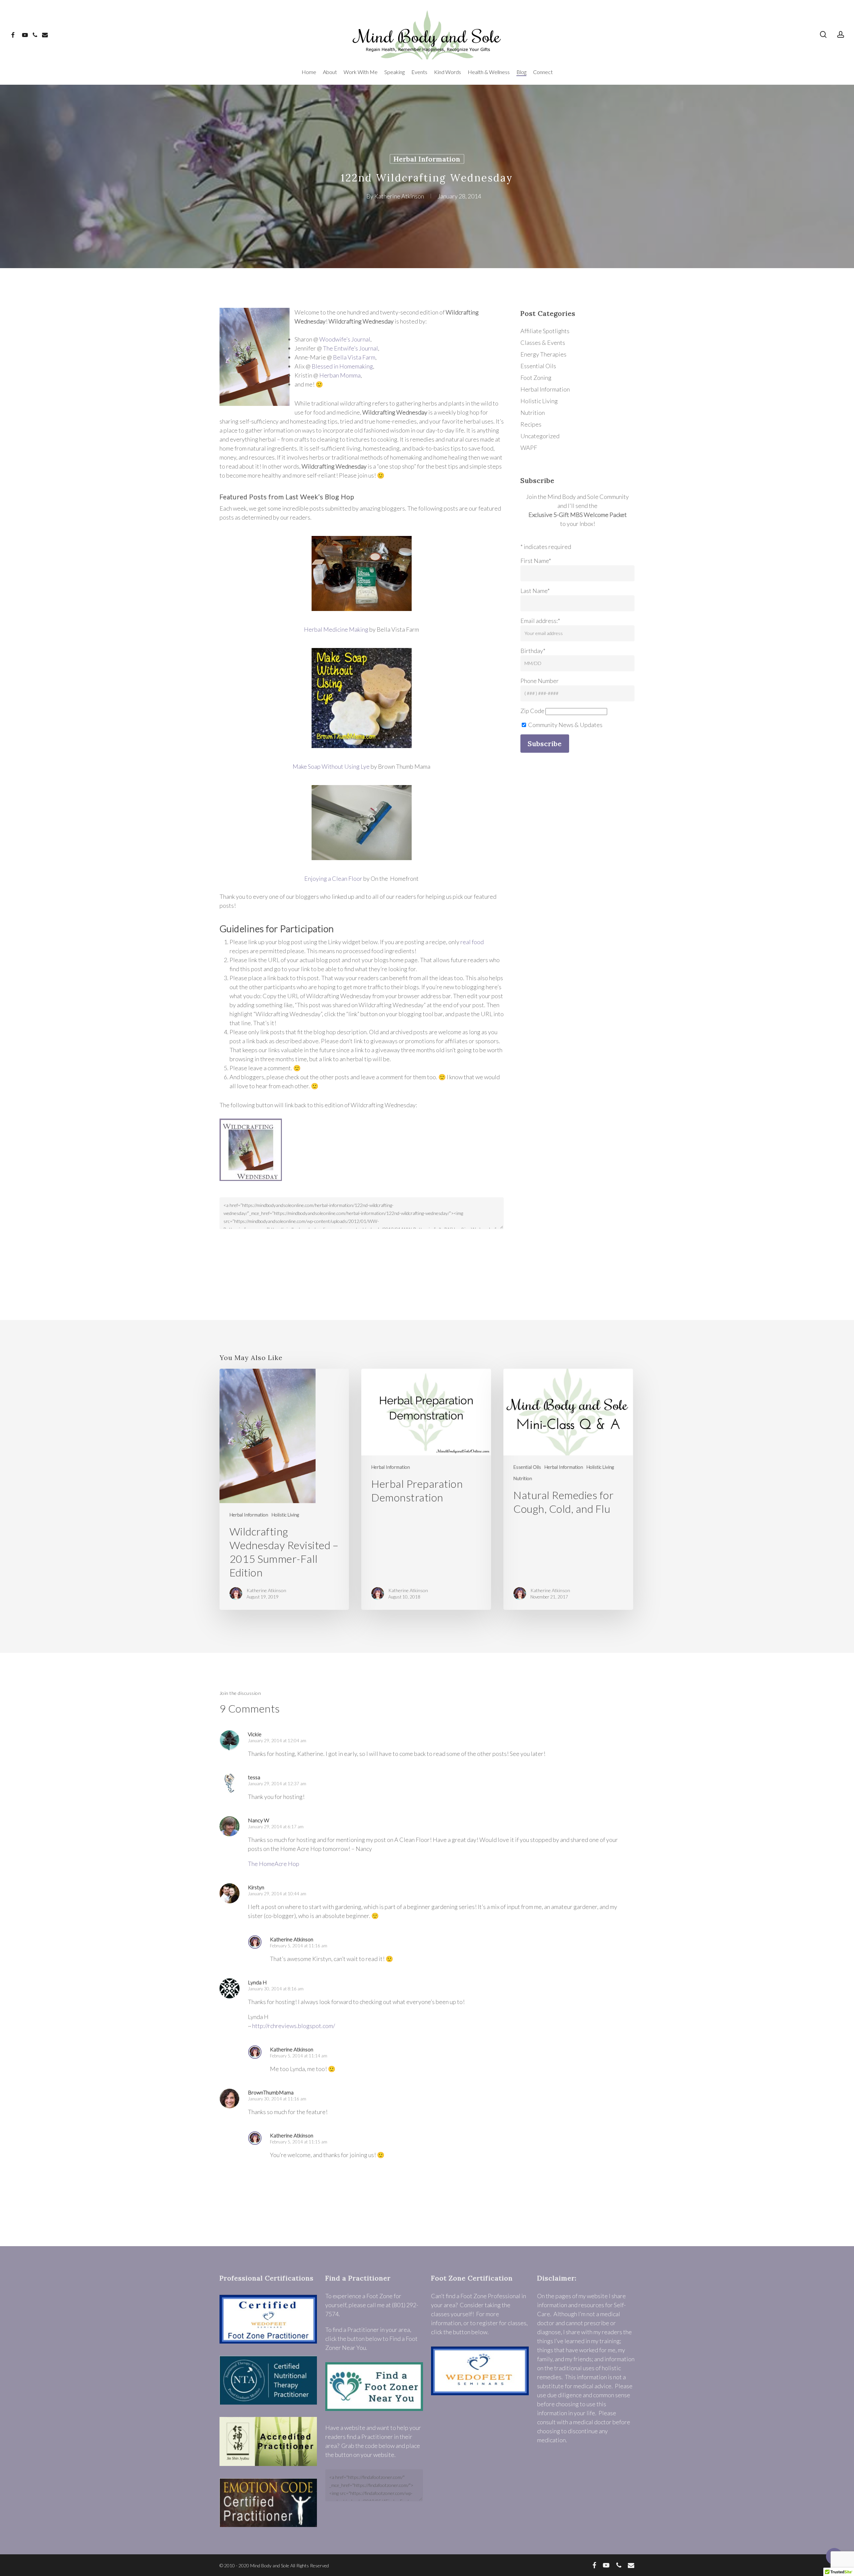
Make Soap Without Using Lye (331, 766)
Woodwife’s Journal (345, 339)
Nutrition (533, 413)
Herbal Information (427, 159)
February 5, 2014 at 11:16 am (299, 1946)
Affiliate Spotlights (545, 331)
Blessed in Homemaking (342, 366)
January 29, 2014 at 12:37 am (277, 1784)
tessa (254, 1777)
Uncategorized (540, 436)
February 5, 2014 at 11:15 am (299, 2142)
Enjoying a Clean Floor (333, 878)
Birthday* (533, 651)
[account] (841, 35)
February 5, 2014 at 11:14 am (299, 2056)
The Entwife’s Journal (350, 348)
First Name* (536, 561)
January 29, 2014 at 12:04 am (277, 1741)
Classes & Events (543, 343)
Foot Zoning (536, 378)
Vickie (255, 1734)
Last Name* (535, 591)
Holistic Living (539, 401)
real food (472, 942)
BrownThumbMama (271, 2092)
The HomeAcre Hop (274, 1864)
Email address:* (540, 621)
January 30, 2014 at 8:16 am (276, 1989)
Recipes (531, 424)
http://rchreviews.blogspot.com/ (294, 2026)
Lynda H (257, 1982)
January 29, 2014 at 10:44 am (277, 1894)
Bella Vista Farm (354, 357)
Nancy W (259, 1820)
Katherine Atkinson (399, 196)
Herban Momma (340, 375)
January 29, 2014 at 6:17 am (276, 1827)
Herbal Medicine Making (336, 629)
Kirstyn (256, 1887)
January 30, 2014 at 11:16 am (277, 2099)
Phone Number (540, 681)
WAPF (529, 448)
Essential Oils (538, 366)
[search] (823, 35)
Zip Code (532, 711)
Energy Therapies (543, 354)
